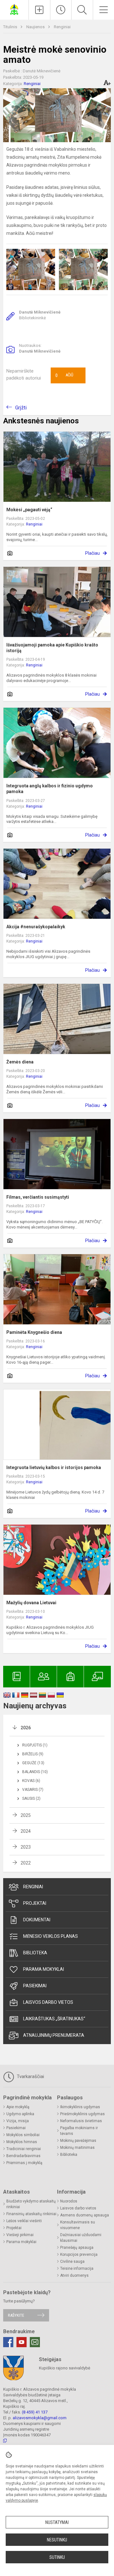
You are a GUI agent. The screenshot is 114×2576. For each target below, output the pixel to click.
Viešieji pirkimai (20, 2235)
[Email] (35, 2342)
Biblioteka (35, 1953)
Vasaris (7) (33, 1790)
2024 (26, 1831)
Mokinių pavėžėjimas (78, 2141)
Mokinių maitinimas (77, 2148)
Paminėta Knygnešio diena (34, 1332)
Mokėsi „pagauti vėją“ (29, 510)
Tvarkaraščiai (30, 2076)
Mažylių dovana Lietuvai (31, 1603)
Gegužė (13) (33, 1763)
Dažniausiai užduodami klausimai (81, 2238)
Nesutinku (57, 2540)
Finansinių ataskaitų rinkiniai (31, 2214)
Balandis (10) (35, 1772)
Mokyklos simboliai (23, 2135)
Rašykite (16, 2315)
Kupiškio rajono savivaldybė (65, 2368)
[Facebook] (8, 2342)
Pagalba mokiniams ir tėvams (79, 2131)
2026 (26, 1728)
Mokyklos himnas (22, 2142)
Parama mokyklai (44, 1969)
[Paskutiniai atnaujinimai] (61, 10)
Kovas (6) (31, 1781)
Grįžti (21, 408)
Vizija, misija (18, 2121)
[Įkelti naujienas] (39, 10)
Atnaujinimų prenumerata (54, 2035)
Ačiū (64, 375)
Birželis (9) (33, 1754)
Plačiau (92, 553)
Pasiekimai (35, 1986)
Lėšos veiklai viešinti (24, 2221)
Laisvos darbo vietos (48, 2002)
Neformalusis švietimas (81, 2121)
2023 (26, 1847)
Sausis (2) (31, 1798)
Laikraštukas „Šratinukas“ (54, 2019)
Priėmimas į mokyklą (24, 2163)
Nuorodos (69, 2201)
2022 (26, 1863)
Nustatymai (57, 2522)
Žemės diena (20, 1062)
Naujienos (36, 27)
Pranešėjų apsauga (77, 2248)
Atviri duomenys (74, 2275)
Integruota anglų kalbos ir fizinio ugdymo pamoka (50, 789)
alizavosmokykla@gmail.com (40, 2418)
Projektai (35, 1903)
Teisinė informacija (77, 2268)
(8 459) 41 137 (35, 2412)
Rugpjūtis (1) (35, 1745)
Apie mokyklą (18, 2107)
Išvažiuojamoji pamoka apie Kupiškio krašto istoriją (52, 648)
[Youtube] (22, 2342)
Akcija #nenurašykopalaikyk (36, 927)
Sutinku (57, 2557)
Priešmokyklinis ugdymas (82, 2114)
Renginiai (62, 27)
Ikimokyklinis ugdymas (80, 2107)
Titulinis (11, 27)
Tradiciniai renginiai (24, 2149)
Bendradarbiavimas (23, 2156)
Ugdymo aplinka (20, 2114)
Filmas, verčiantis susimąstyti (38, 1197)
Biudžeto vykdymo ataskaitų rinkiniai (31, 2204)
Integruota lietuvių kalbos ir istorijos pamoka (54, 1467)
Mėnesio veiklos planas (51, 1936)
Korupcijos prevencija (79, 2255)
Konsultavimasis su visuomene (78, 2225)
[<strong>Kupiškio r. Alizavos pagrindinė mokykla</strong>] (14, 9)
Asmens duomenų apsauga (85, 2215)
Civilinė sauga (72, 2261)
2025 (26, 1815)
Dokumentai (37, 1920)
